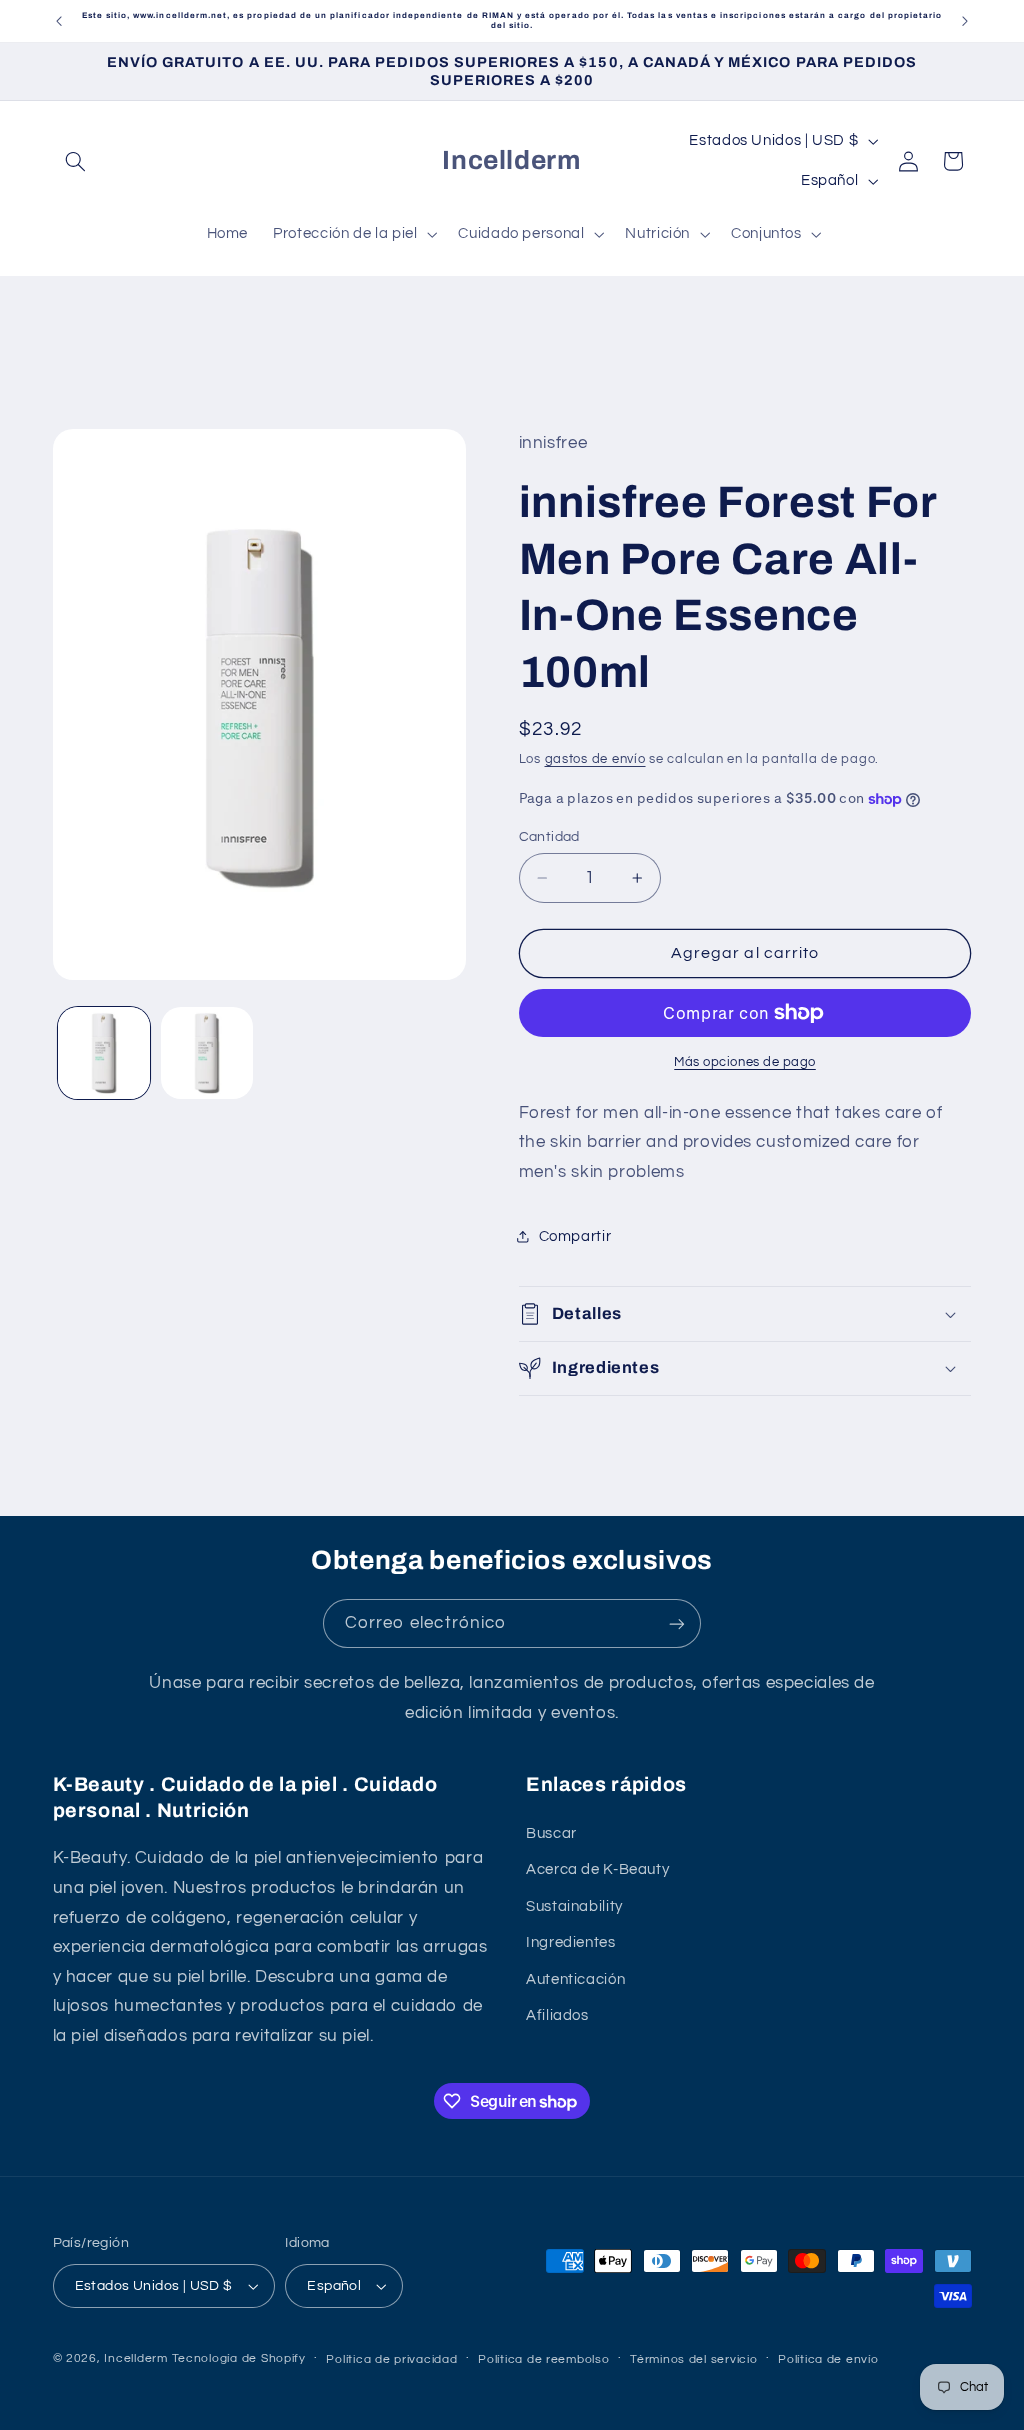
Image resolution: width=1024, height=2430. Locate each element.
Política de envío (828, 2359)
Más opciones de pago (745, 1062)
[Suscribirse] (677, 1623)
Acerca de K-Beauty (597, 1869)
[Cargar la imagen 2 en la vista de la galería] (207, 1053)
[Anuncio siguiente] (965, 21)
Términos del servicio (693, 2359)
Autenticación (575, 1979)
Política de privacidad (391, 2359)
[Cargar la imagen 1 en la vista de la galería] (104, 1053)
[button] (76, 161)
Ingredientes (571, 1942)
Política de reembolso (543, 2359)
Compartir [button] (575, 1236)
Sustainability (574, 1906)
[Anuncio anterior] (59, 21)
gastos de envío (595, 759)
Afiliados (557, 2015)
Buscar (551, 1833)
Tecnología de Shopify (239, 2358)
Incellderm (135, 2358)
